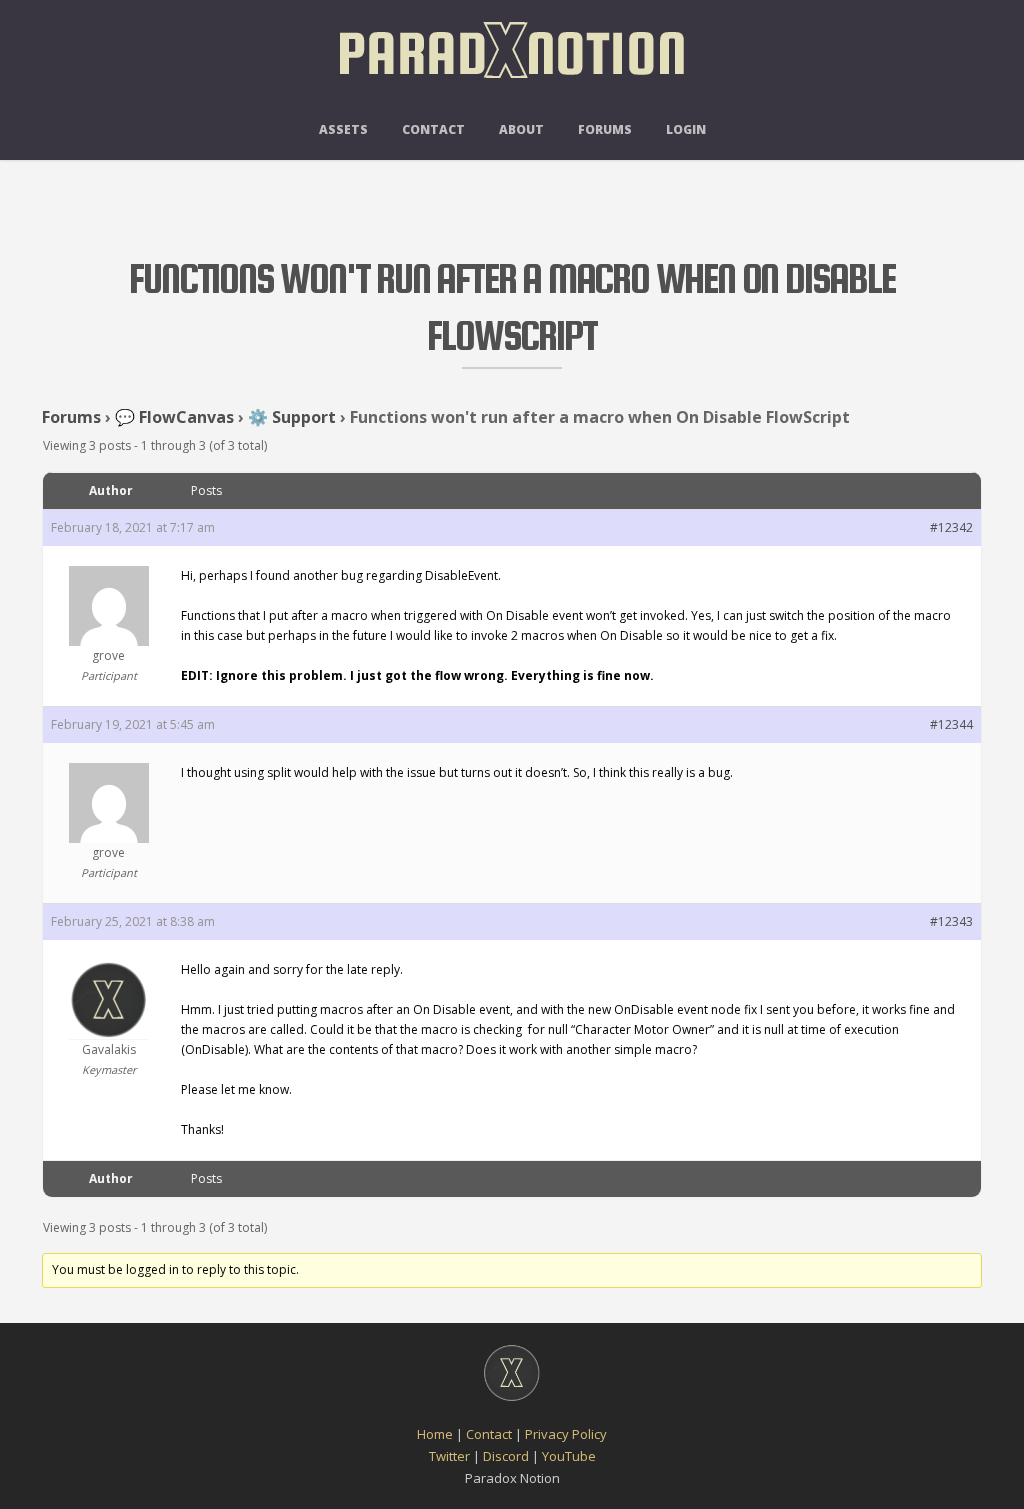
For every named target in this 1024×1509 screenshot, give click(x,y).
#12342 (951, 527)
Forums (605, 129)
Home (435, 1434)
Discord (506, 1456)
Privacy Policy (566, 1434)
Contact (433, 129)
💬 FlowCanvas (174, 417)
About (521, 129)
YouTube (569, 1456)
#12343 (951, 921)
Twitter (449, 1456)
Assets (343, 129)
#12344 (951, 724)
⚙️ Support (292, 417)
